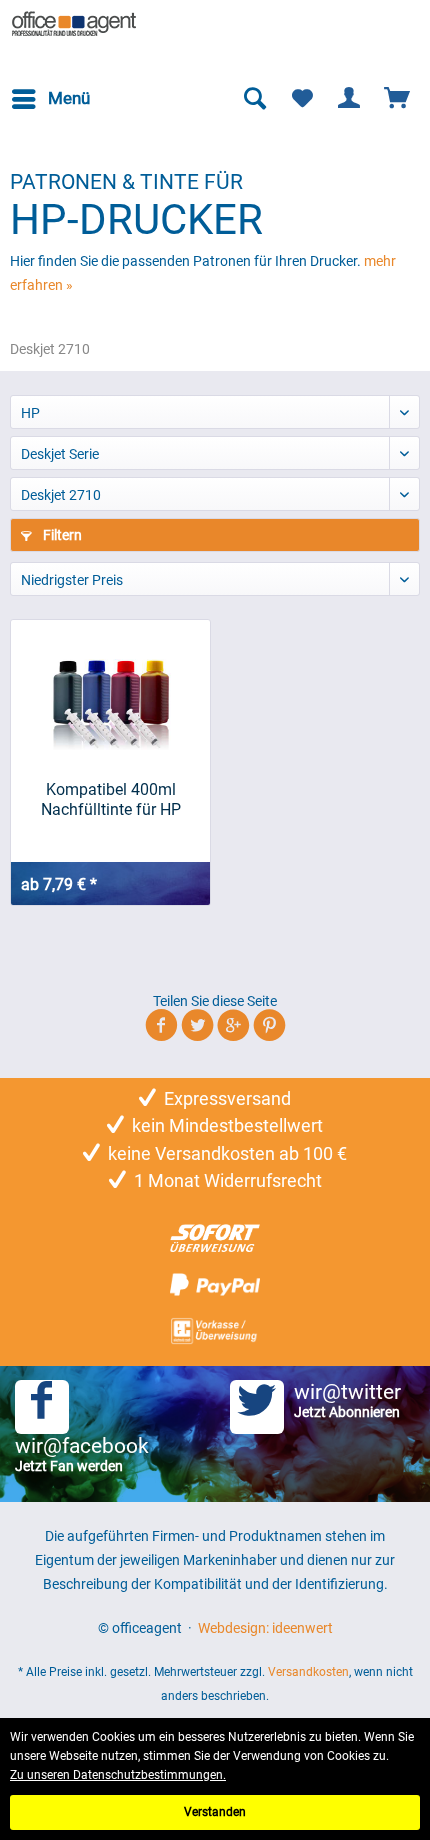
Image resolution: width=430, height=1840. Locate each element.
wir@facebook (82, 1454)
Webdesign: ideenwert (265, 1628)
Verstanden (215, 1812)
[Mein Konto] (350, 99)
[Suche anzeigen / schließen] (254, 99)
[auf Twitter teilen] (197, 1028)
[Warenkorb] (398, 99)
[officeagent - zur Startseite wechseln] (74, 25)
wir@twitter (347, 1400)
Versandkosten (308, 1672)
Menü (69, 98)
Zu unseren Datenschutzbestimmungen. (118, 1775)
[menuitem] (50, 99)
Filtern (61, 535)
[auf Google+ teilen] (233, 1028)
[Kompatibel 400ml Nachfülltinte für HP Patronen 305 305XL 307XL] (110, 690)
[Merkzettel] (302, 99)
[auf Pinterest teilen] (269, 1028)
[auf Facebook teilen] (161, 1028)
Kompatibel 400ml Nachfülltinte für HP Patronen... (111, 800)
